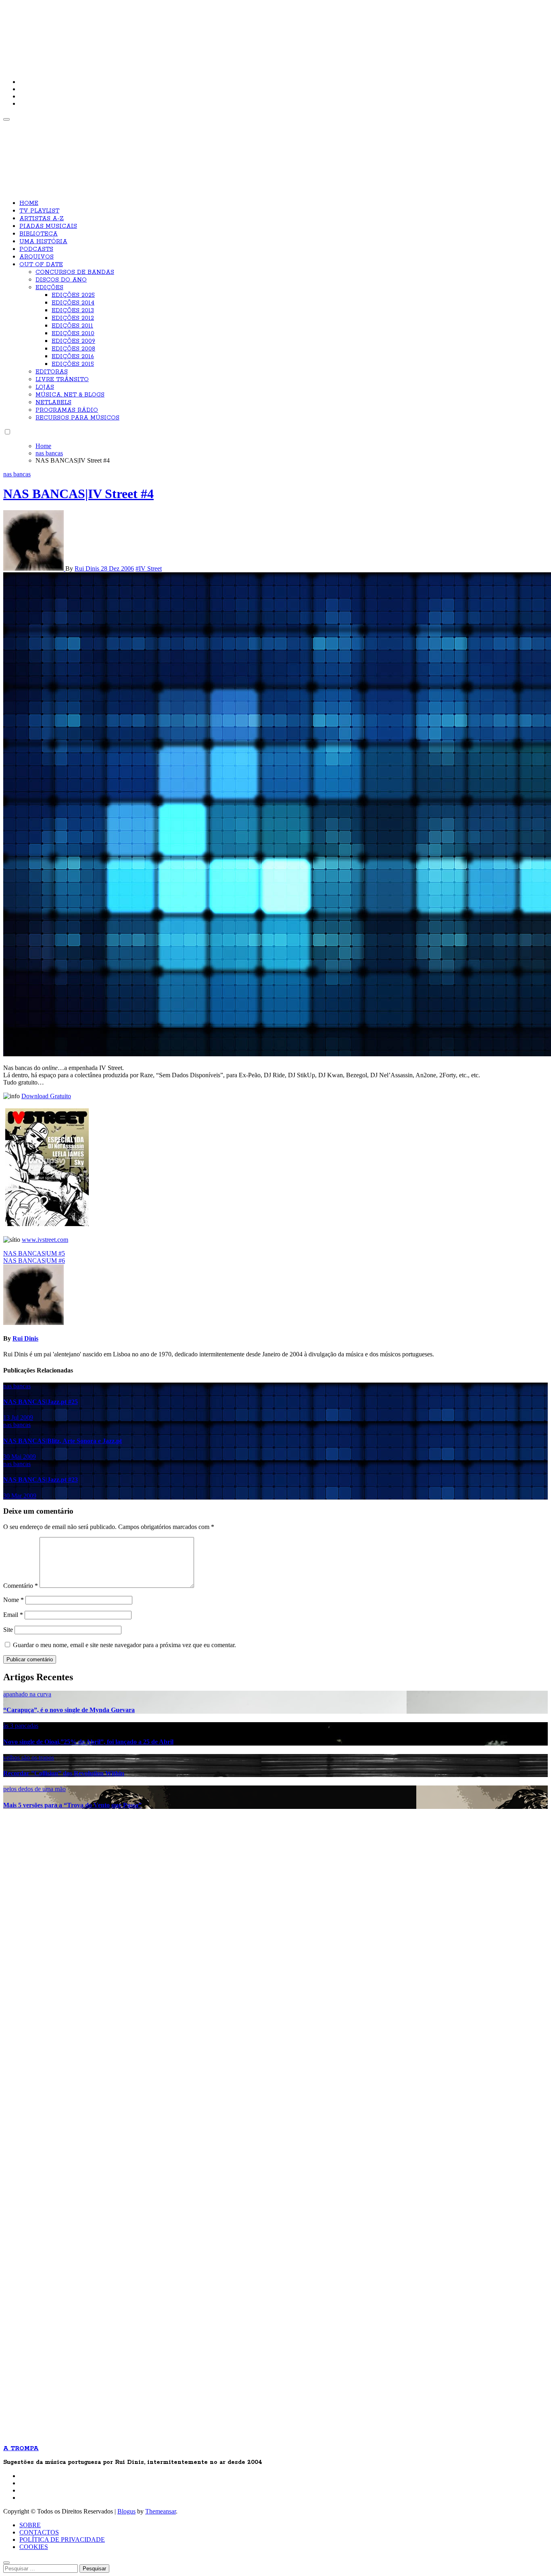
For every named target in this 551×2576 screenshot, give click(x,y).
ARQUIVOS (37, 257)
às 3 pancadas (21, 1726)
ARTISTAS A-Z (42, 219)
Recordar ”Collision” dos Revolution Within (64, 1773)
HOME (29, 203)
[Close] (6, 2563)
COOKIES (34, 2547)
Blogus (126, 2511)
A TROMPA (118, 32)
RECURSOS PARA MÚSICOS (77, 418)
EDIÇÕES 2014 (73, 303)
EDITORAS (52, 372)
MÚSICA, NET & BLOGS (70, 395)
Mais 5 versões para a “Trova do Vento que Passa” (72, 1805)
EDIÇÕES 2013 (73, 311)
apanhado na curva (27, 1694)
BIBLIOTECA (39, 234)
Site (8, 1630)
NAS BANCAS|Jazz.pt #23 (41, 1480)
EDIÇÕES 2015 (73, 364)
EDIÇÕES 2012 (73, 318)
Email (13, 1615)
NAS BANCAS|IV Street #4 (78, 494)
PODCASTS (36, 249)
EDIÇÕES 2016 (73, 357)
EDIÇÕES (49, 288)
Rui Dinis (88, 568)
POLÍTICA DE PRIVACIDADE (62, 2539)
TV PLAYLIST (39, 211)
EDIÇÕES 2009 (73, 341)
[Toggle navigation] (6, 119)
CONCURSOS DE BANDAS (75, 272)
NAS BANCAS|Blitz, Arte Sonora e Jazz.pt (63, 1441)
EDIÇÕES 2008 (73, 349)
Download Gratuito (46, 1096)
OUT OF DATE (41, 265)
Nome (14, 1600)
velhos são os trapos (29, 1757)
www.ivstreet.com (45, 1240)
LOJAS (45, 387)
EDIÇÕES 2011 (72, 326)
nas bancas (17, 474)
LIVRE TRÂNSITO (62, 380)
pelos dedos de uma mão (34, 1789)
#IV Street (149, 568)
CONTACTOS (39, 2532)
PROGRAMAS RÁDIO (67, 410)
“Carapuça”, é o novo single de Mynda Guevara (69, 1710)
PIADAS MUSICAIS (48, 226)
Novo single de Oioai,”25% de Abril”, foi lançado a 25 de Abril (88, 1742)
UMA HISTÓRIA (43, 242)
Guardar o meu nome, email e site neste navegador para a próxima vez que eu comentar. (124, 1645)
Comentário (21, 1586)
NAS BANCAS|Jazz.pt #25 (41, 1402)
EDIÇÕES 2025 (73, 295)
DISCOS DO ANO (61, 280)
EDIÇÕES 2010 (73, 334)
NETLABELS (53, 403)
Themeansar (161, 2511)
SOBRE (30, 2525)
